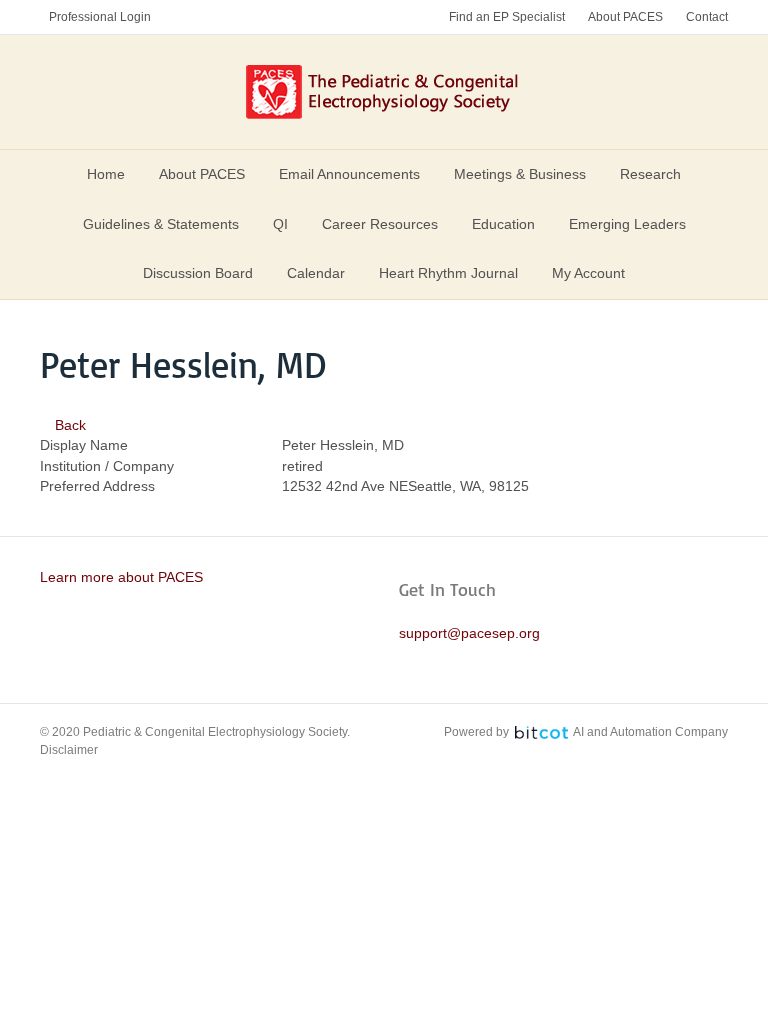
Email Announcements (349, 174)
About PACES (625, 17)
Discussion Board (198, 273)
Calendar (316, 273)
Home (106, 174)
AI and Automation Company (650, 732)
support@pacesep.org (469, 633)
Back (68, 425)
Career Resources (380, 224)
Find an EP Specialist (507, 17)
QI (280, 224)
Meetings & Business (520, 174)
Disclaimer (69, 750)
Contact (707, 17)
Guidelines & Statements (161, 224)
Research (650, 174)
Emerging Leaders (627, 224)
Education (503, 224)
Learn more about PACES (121, 577)
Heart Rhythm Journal (448, 273)
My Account (588, 273)
